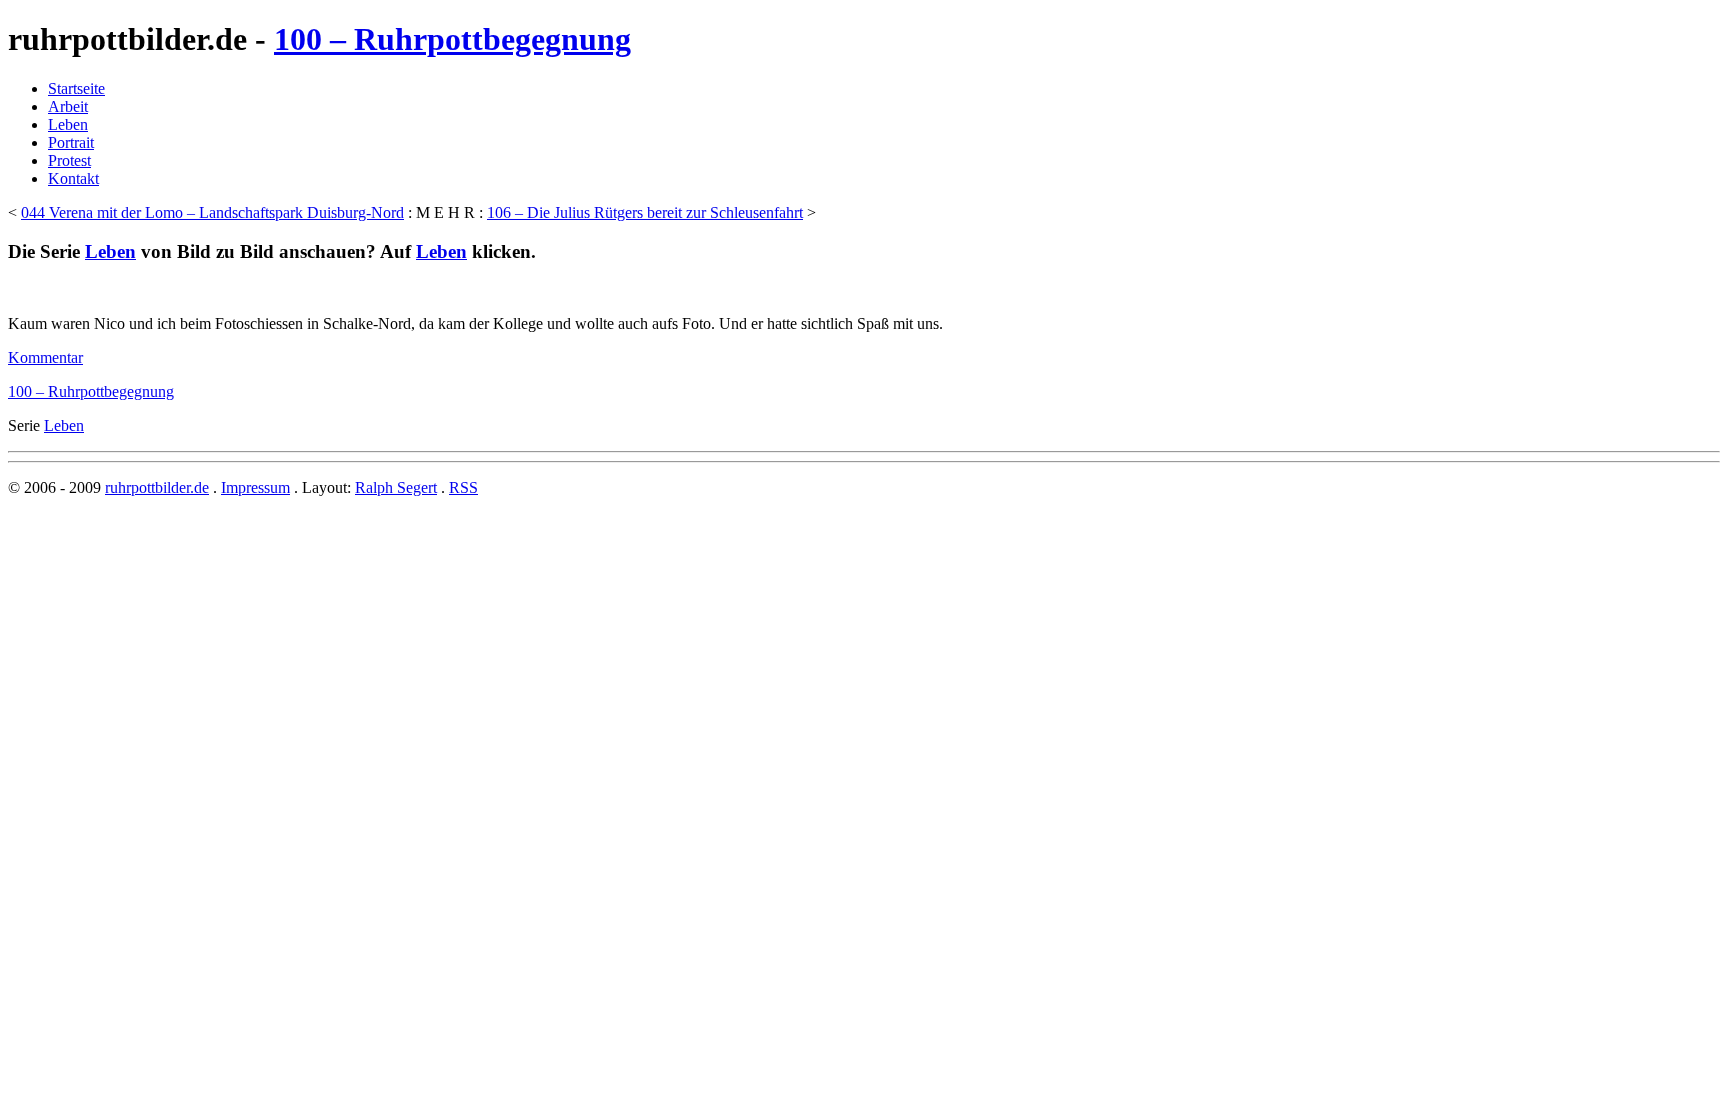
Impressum (255, 487)
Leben (68, 124)
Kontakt (73, 178)
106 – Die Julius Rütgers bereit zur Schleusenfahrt (645, 212)
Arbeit (68, 106)
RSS (463, 487)
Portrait (71, 142)
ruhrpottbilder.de (157, 487)
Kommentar (45, 357)
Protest (69, 160)
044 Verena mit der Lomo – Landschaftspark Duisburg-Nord (212, 212)
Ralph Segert (396, 487)
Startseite (76, 88)
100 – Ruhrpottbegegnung (452, 39)
